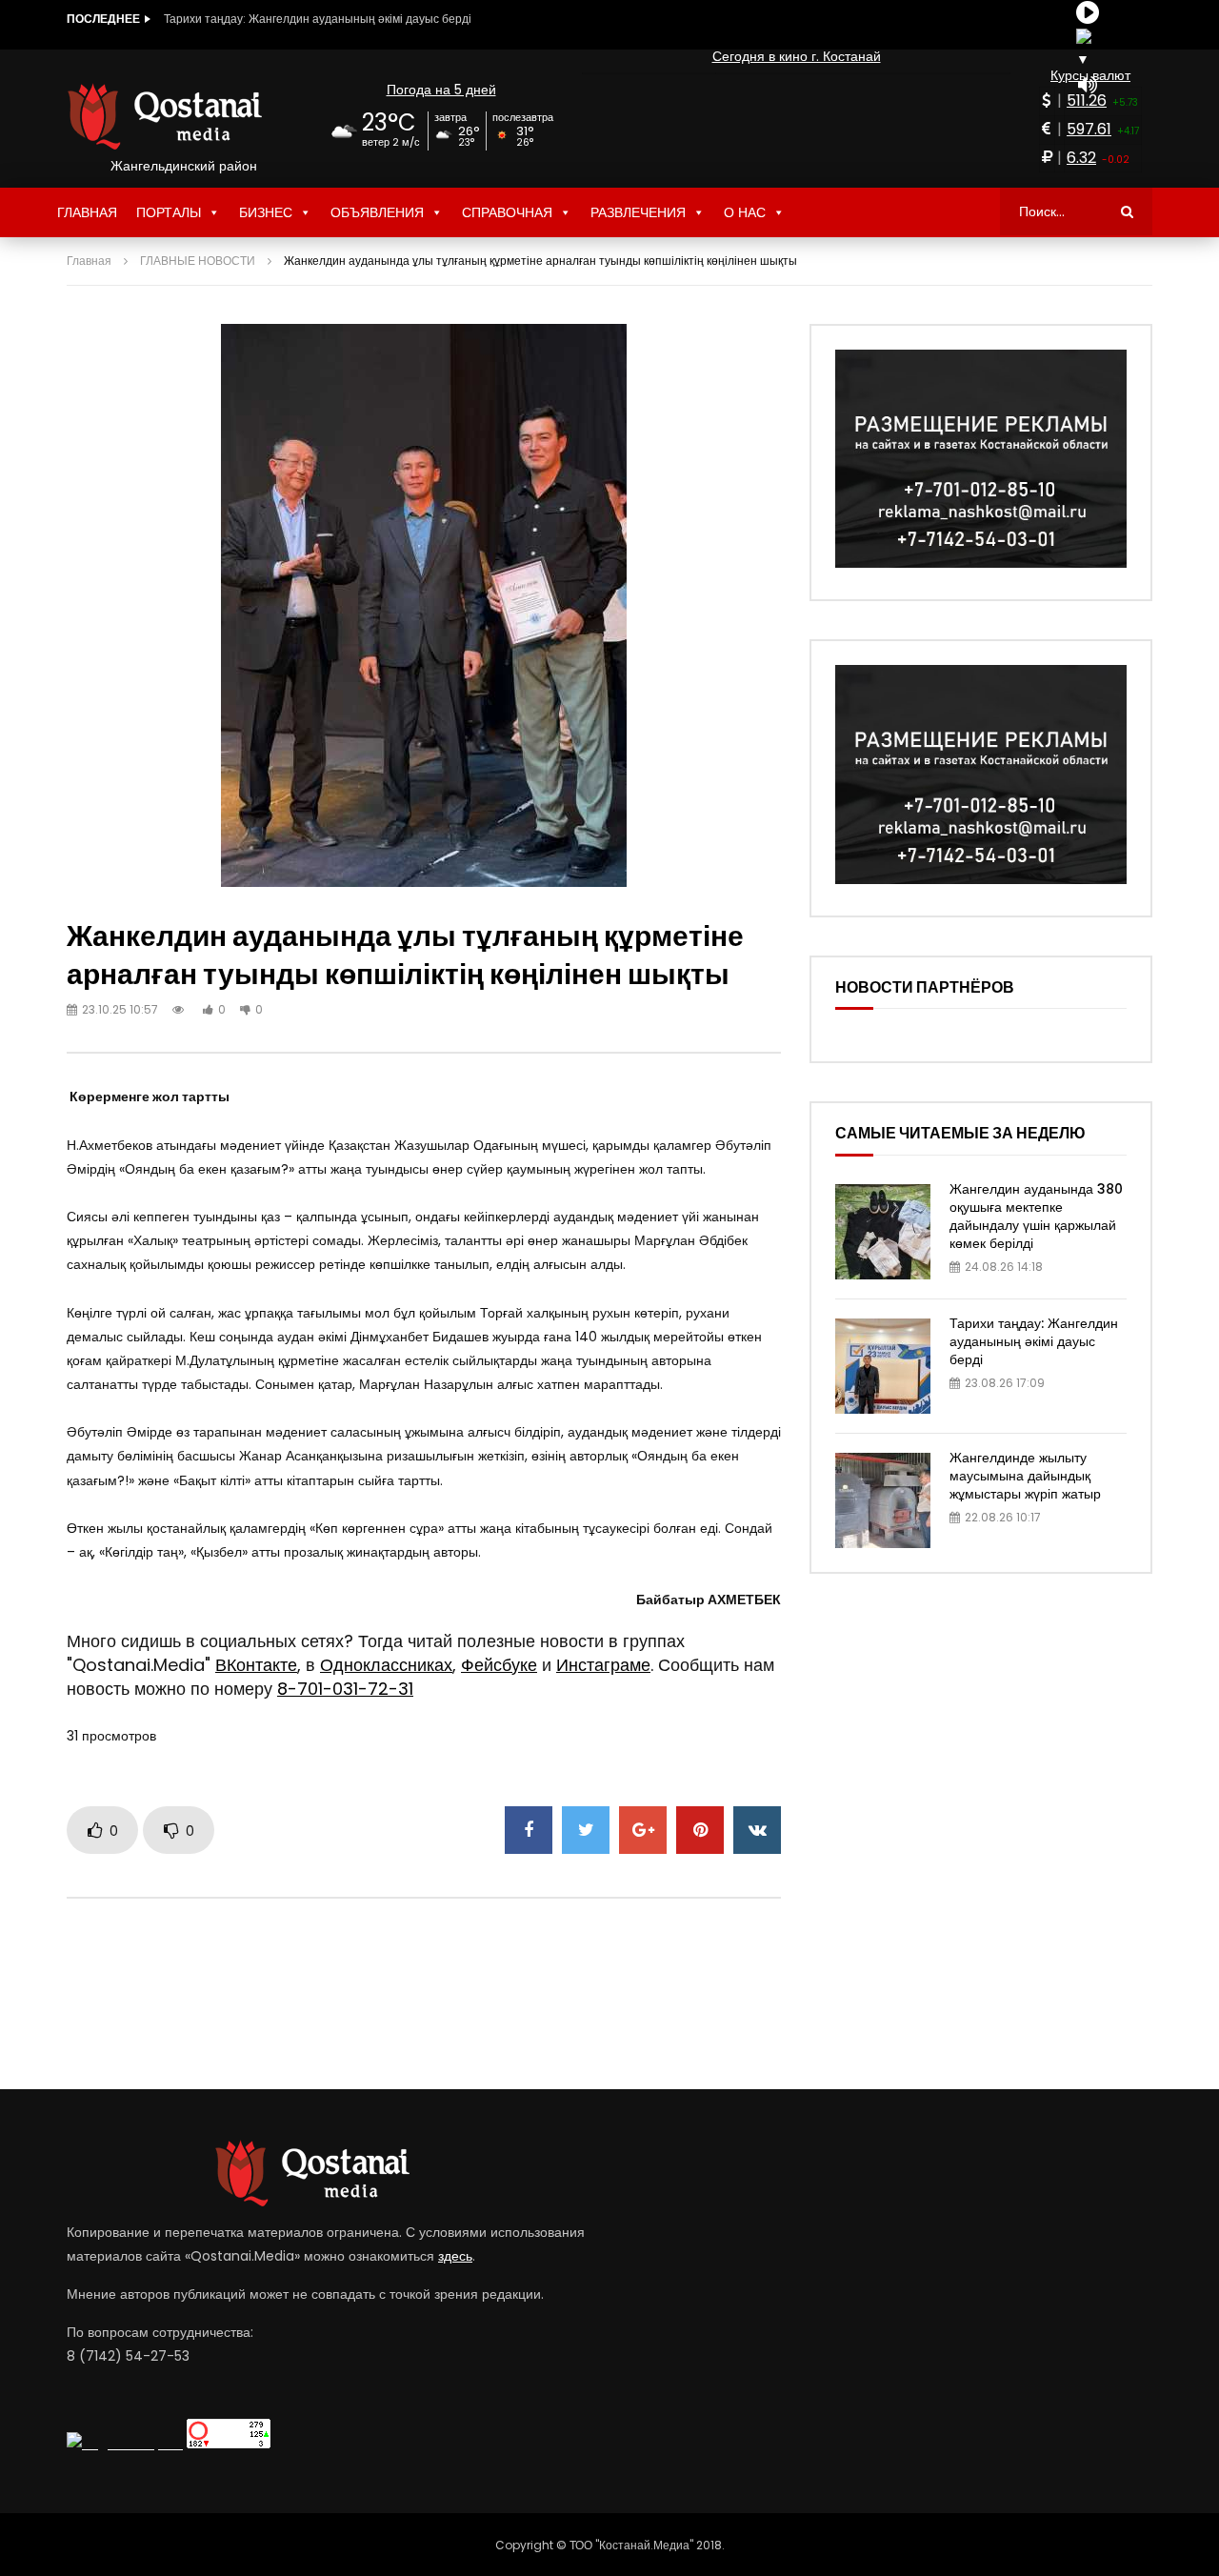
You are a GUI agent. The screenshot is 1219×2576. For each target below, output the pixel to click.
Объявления (377, 212)
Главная (87, 212)
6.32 (1081, 158)
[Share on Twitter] (586, 1830)
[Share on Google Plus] (643, 1830)
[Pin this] (700, 1830)
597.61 (1089, 129)
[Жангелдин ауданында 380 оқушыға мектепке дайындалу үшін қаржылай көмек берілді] (883, 1232)
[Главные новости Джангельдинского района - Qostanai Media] (183, 116)
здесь (455, 2256)
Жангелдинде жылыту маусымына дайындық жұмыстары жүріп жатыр (354, 19)
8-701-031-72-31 (345, 1689)
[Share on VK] (757, 1830)
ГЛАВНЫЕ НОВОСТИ (198, 261)
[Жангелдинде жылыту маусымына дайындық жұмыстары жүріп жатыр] (883, 1500)
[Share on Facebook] (529, 1830)
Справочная (507, 212)
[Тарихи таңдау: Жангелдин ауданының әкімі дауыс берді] (883, 1366)
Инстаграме (603, 1665)
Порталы (169, 212)
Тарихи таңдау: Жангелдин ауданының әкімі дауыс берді (1034, 1341)
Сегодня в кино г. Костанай (797, 56)
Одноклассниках (386, 1665)
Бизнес (266, 212)
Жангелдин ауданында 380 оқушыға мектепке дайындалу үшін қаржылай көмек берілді (1036, 1216)
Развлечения (638, 212)
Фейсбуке (499, 1665)
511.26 (1087, 101)
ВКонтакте (256, 1665)
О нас (745, 212)
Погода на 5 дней (441, 90)
